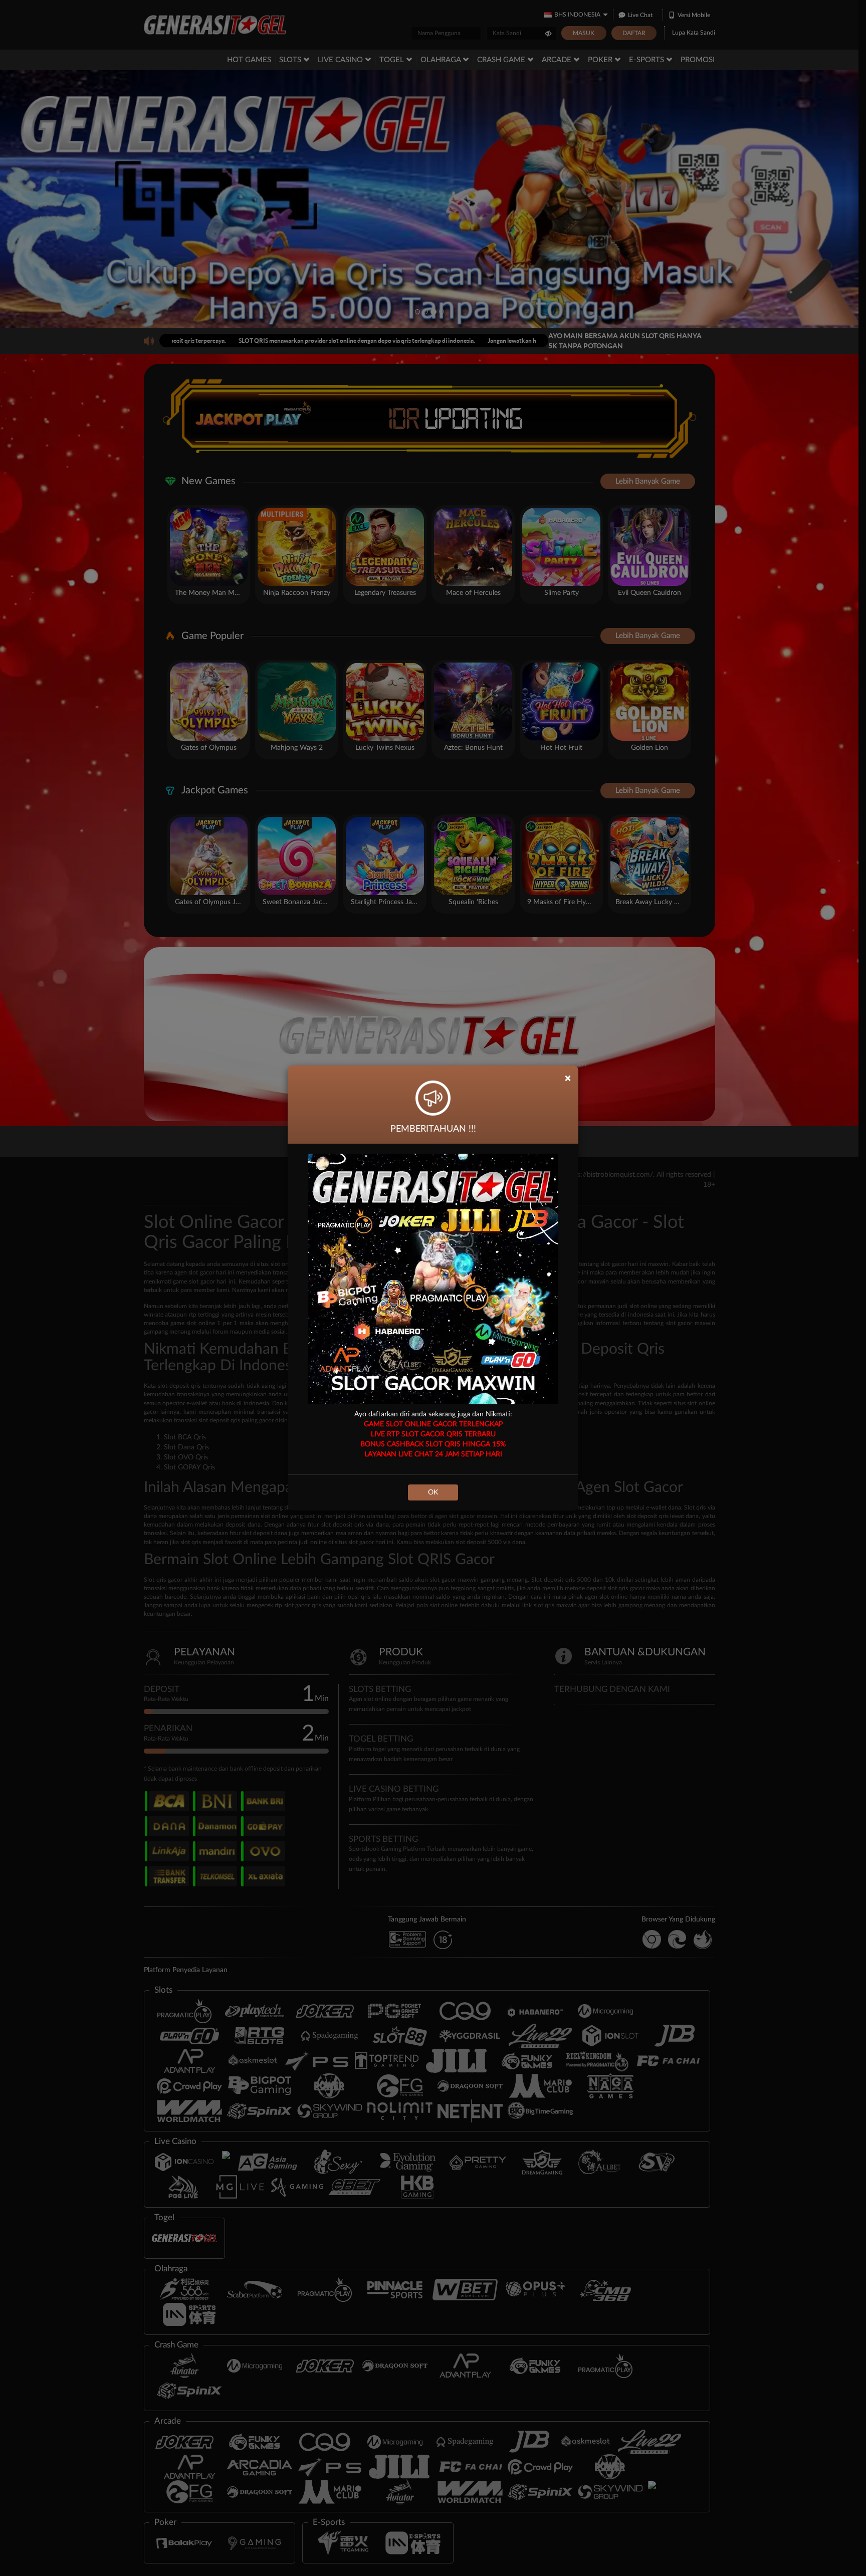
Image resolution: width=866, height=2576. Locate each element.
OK (433, 1492)
